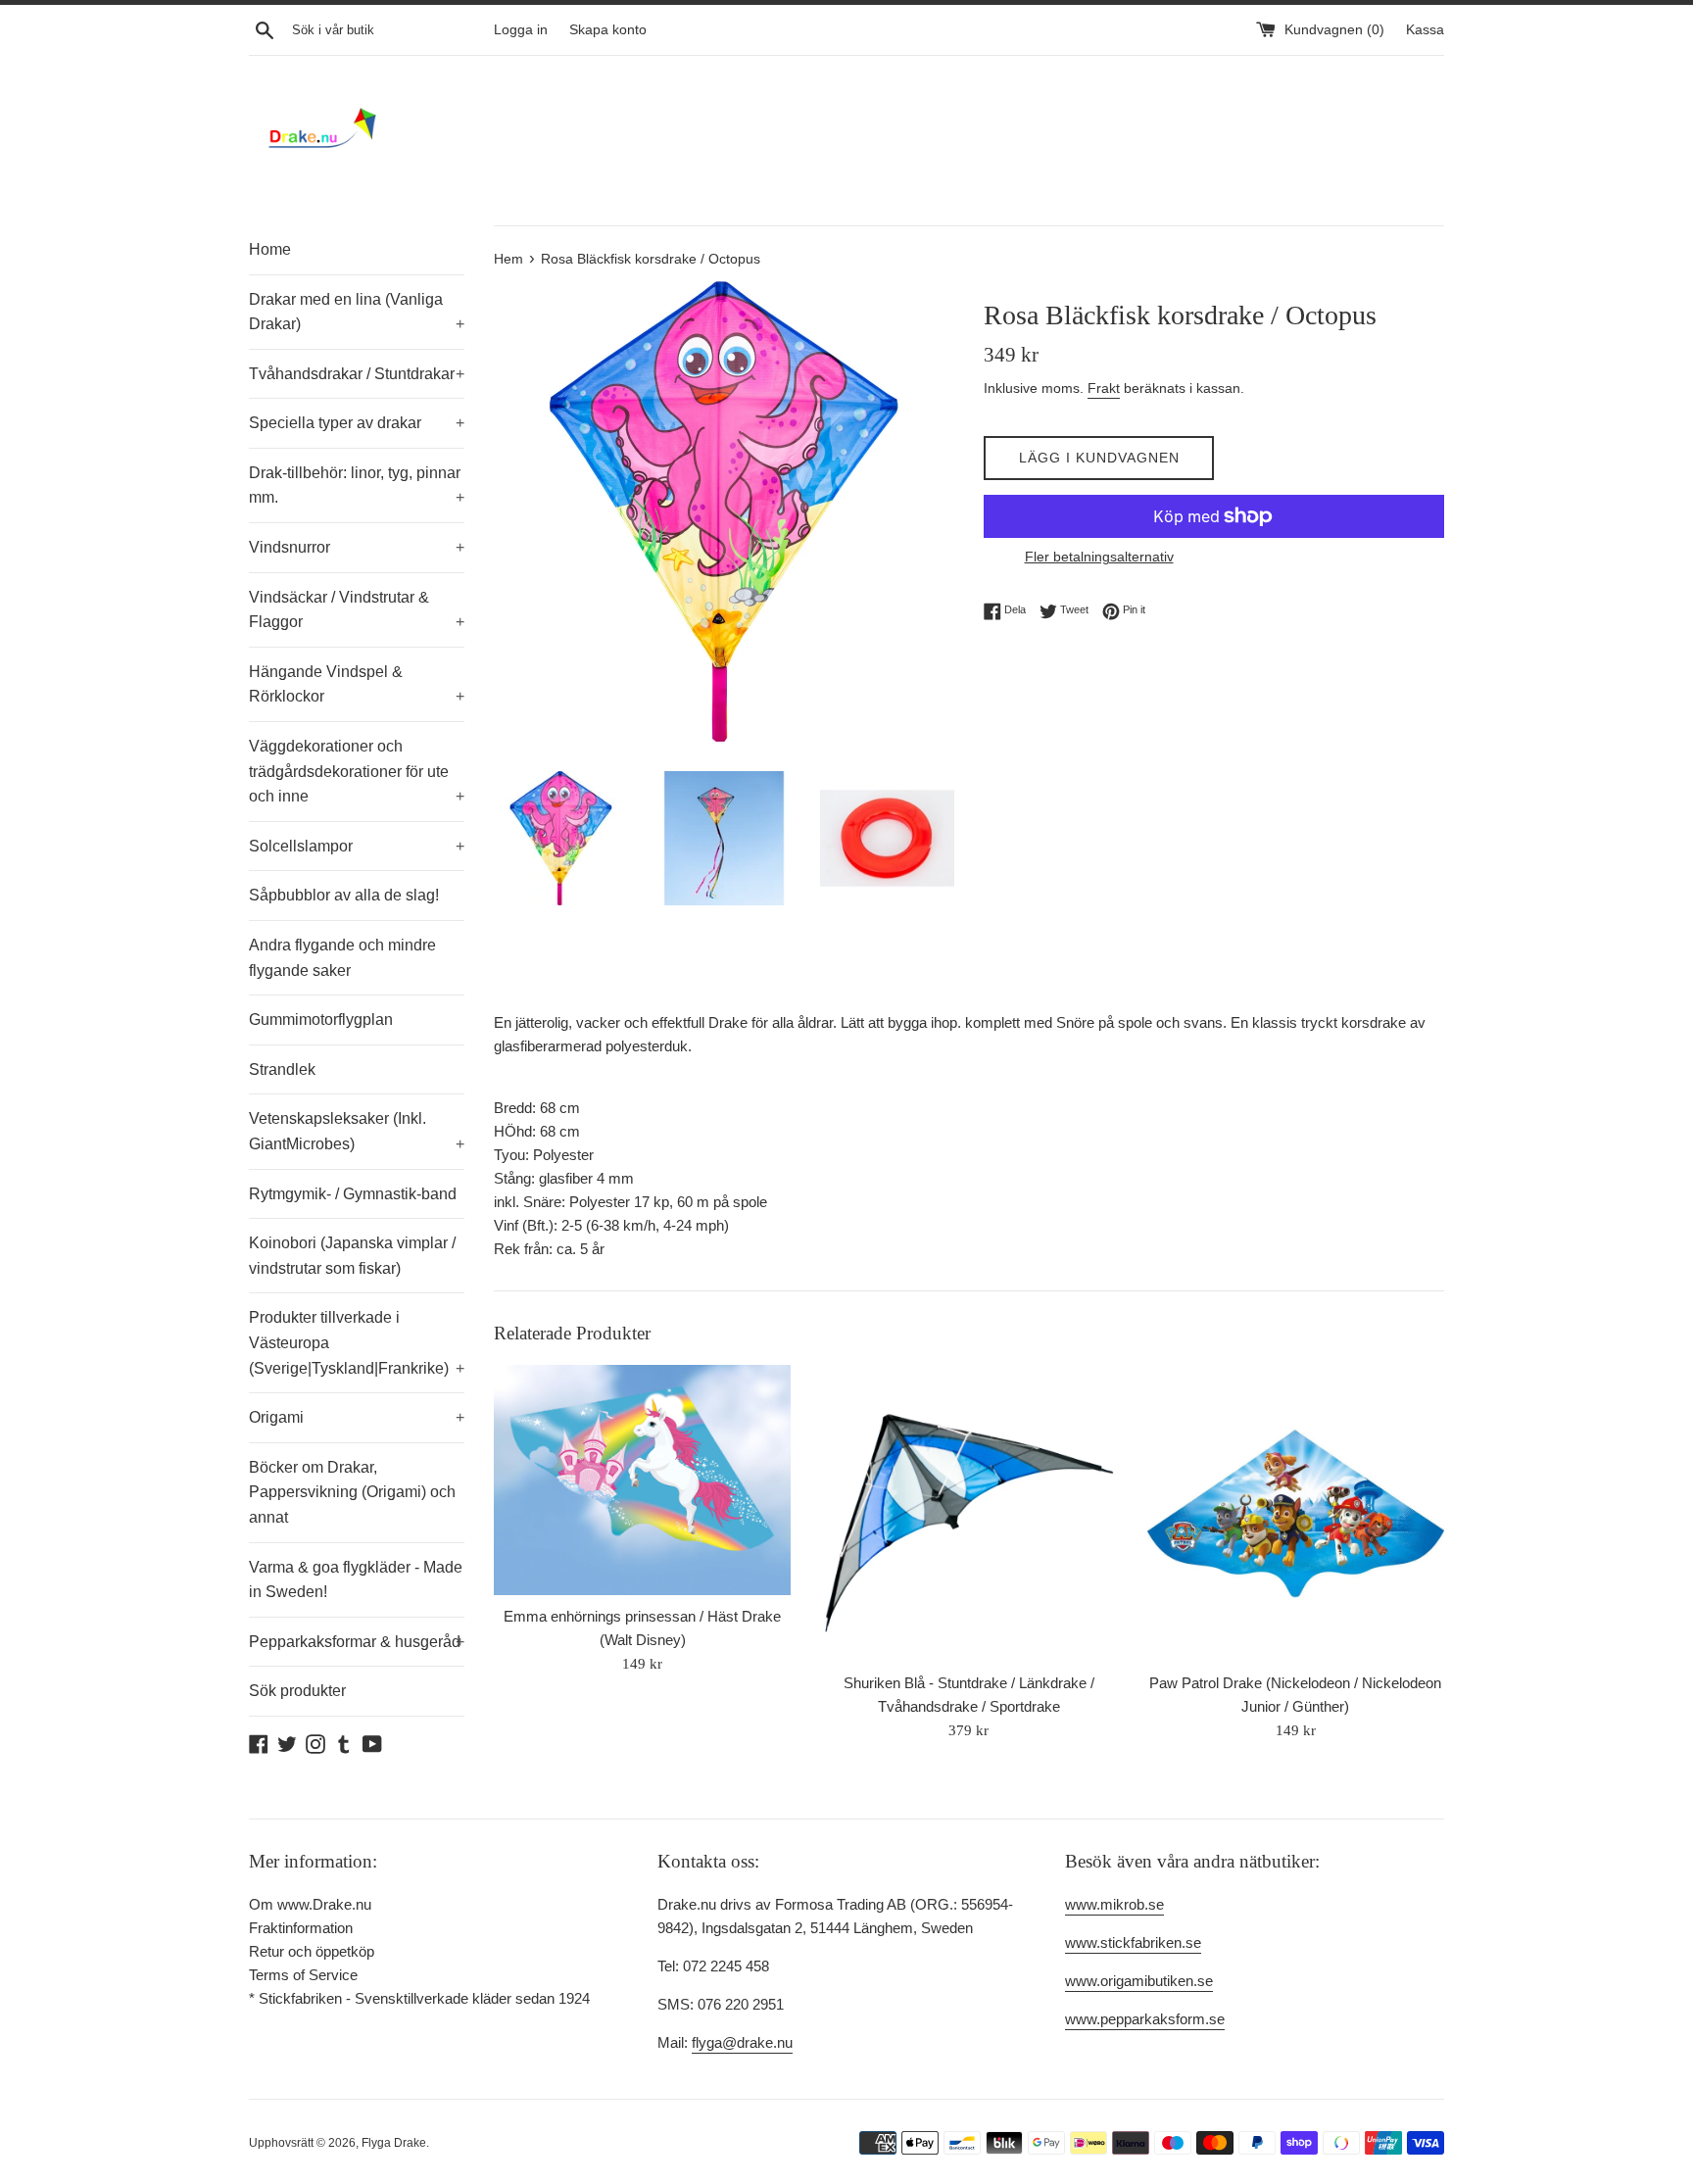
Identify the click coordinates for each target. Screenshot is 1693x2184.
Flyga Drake (394, 2143)
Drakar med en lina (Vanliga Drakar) (357, 312)
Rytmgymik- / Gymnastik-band (353, 1194)
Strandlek (282, 1069)
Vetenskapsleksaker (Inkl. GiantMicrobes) (357, 1131)
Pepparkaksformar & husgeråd (357, 1642)
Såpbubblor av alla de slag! (344, 895)
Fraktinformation (301, 1928)
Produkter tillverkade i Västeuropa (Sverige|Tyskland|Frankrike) (357, 1342)
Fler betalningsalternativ (1099, 557)
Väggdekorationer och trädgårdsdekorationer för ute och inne (357, 771)
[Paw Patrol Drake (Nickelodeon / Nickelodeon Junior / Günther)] (1296, 1513)
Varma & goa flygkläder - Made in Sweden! (356, 1580)
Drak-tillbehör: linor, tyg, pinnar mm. (357, 485)
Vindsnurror (357, 547)
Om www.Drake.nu (310, 1904)
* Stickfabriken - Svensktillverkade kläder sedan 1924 (419, 1998)
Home (270, 249)
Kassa (1425, 30)
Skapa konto (608, 30)
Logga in (521, 30)
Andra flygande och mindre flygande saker (342, 958)
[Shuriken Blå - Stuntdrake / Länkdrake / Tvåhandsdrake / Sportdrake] (968, 1513)
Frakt (1104, 388)
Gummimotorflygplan (321, 1019)
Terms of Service (303, 1975)
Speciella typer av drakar (357, 423)
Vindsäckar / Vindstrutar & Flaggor (357, 610)
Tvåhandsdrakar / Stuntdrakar (357, 374)
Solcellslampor (357, 846)
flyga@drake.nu (742, 2042)
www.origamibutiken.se (1139, 1981)
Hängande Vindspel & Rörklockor (357, 684)
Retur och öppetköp (312, 1951)
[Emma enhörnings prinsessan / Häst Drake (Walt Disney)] (642, 1480)
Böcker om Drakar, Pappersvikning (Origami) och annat (352, 1492)
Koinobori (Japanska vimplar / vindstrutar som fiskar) (352, 1256)
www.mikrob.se (1114, 1904)
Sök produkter (297, 1691)
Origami (357, 1417)
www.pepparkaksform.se (1145, 2019)
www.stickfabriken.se (1133, 1942)
